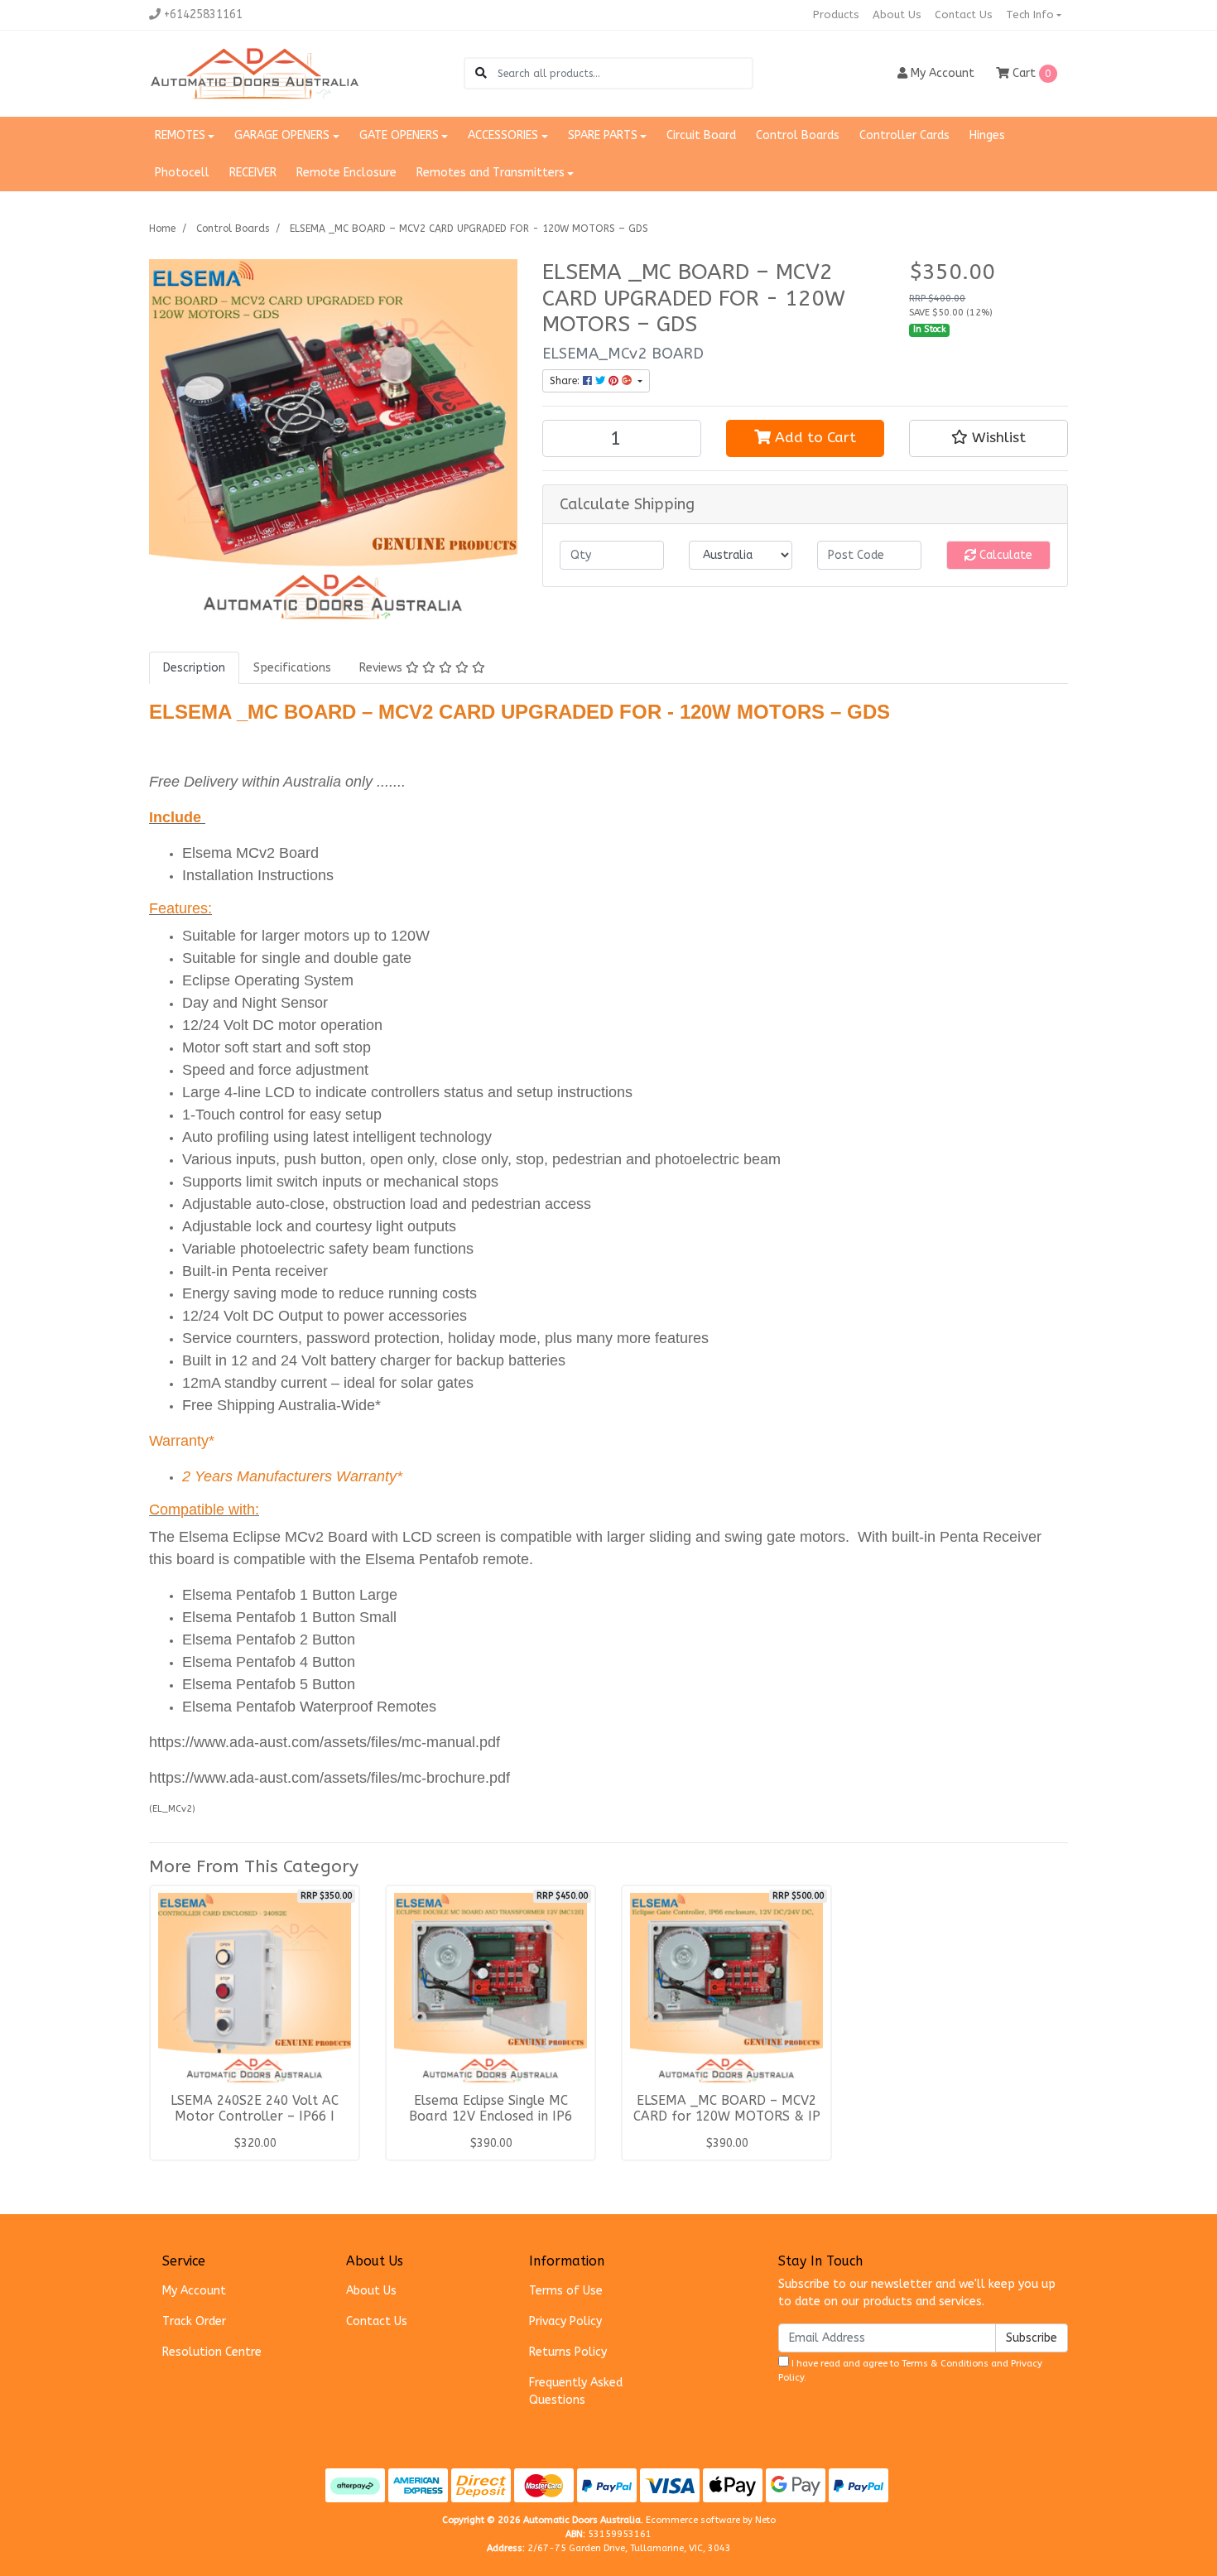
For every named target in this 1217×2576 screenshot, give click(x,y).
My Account (194, 2291)
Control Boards (798, 135)
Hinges (987, 135)
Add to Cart (813, 438)
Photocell (182, 173)
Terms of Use (566, 2291)
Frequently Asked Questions (576, 2391)
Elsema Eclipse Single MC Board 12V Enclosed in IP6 (491, 2109)
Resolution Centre (212, 2352)
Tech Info (1030, 14)
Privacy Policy (565, 2321)
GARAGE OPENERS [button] (282, 135)
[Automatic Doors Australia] (255, 73)
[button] (989, 438)
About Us (897, 14)
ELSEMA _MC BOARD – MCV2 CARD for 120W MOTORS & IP (727, 2109)
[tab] (194, 668)
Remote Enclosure (346, 173)
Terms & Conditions (945, 2364)
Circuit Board (701, 135)
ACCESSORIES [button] (503, 135)
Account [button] (943, 73)
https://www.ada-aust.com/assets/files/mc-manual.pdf (325, 1742)
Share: (566, 381)
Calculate (1004, 555)
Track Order (194, 2321)
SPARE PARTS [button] (603, 135)
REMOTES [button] (180, 135)
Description (194, 668)
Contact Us (964, 14)
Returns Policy (568, 2352)
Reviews (382, 668)
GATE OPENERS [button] (399, 135)
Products (836, 14)
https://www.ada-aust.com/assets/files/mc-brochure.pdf (330, 1778)
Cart (1030, 73)
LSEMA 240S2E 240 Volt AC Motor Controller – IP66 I (255, 2109)
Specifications (292, 668)
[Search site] (481, 73)
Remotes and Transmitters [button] (491, 173)
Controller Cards (904, 135)
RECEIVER (253, 173)
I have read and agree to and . (910, 2371)
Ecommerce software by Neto (711, 2520)
